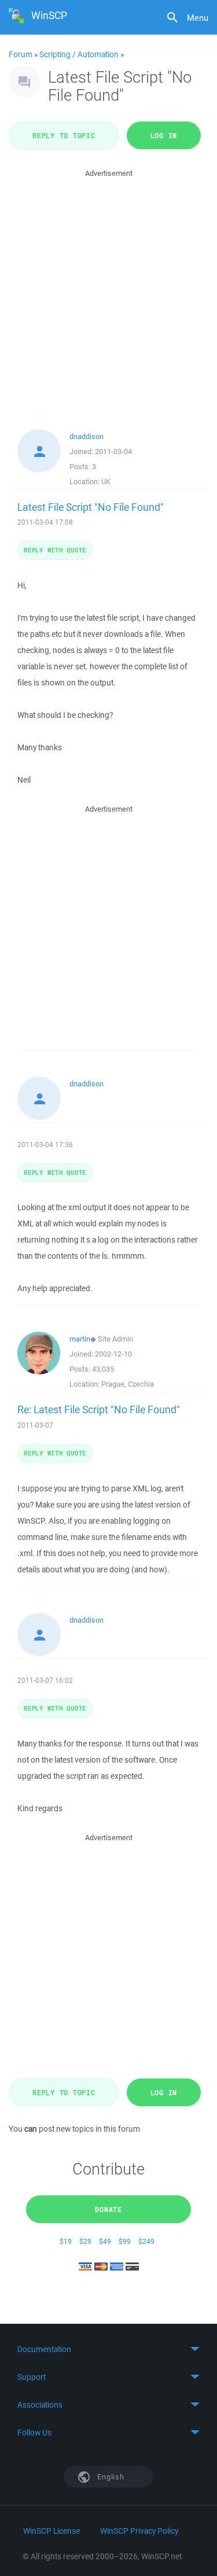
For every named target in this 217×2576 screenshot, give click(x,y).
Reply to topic (64, 135)
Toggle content (108, 2349)
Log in (164, 135)
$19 (66, 2241)
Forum (21, 54)
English (110, 2477)
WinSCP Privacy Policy (139, 2531)
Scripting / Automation (79, 54)
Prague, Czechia (128, 1384)
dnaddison (87, 436)
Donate (108, 2209)
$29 (85, 2241)
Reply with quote (55, 550)
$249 (146, 2241)
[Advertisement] (108, 288)
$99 (125, 2241)
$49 (105, 2241)
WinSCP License (52, 2531)
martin (80, 1339)
